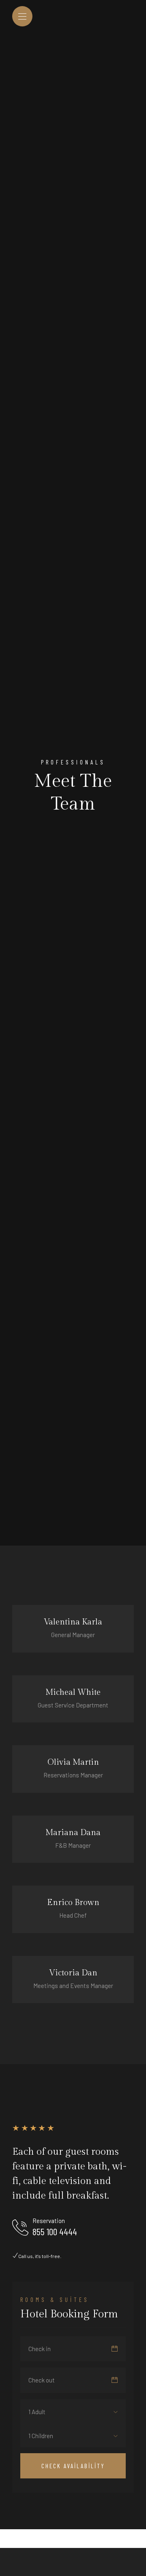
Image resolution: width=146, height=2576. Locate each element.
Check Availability (73, 2466)
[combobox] (43, 2412)
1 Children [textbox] (41, 2436)
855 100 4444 (55, 2232)
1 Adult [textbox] (37, 2412)
